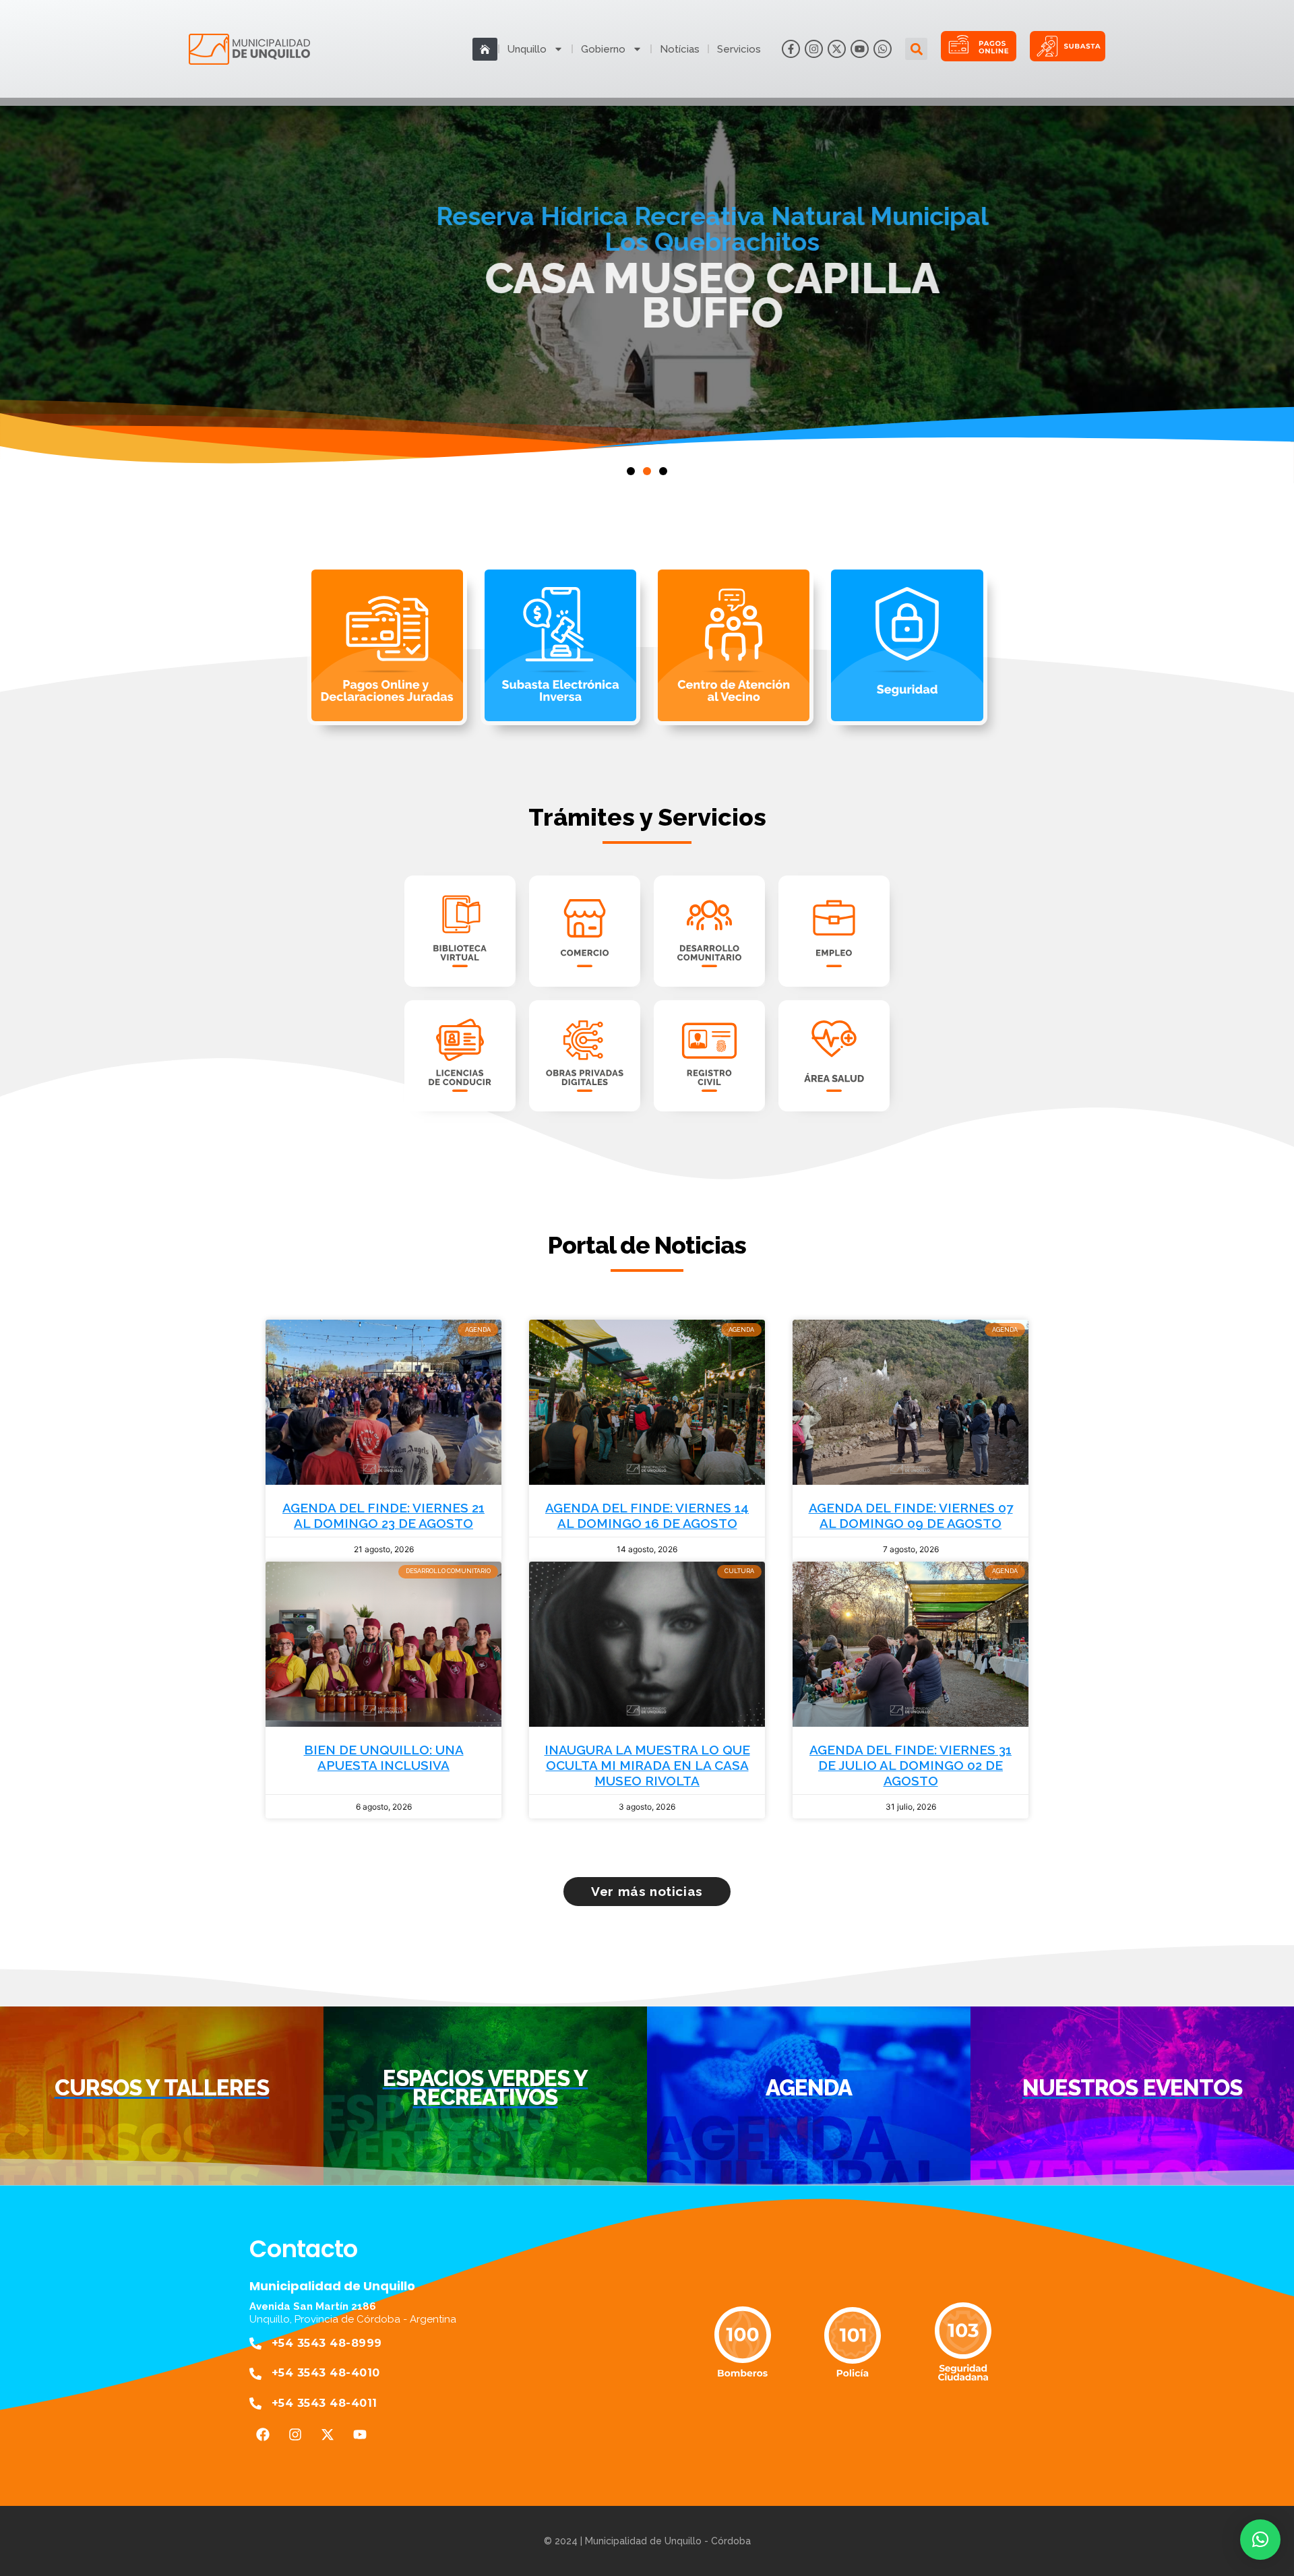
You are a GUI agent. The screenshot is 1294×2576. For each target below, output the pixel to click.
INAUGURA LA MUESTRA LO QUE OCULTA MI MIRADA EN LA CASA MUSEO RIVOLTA (647, 1765)
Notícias (680, 49)
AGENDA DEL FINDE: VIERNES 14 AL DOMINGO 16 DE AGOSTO (647, 1515)
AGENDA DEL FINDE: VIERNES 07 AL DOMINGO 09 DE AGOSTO (911, 1515)
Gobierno (603, 49)
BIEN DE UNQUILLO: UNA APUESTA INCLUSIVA (384, 1757)
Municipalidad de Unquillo (332, 2286)
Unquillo (527, 49)
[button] (916, 49)
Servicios (739, 49)
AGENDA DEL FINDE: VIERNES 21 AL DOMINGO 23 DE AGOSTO (383, 1515)
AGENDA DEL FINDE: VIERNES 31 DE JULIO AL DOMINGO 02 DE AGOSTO (911, 1765)
